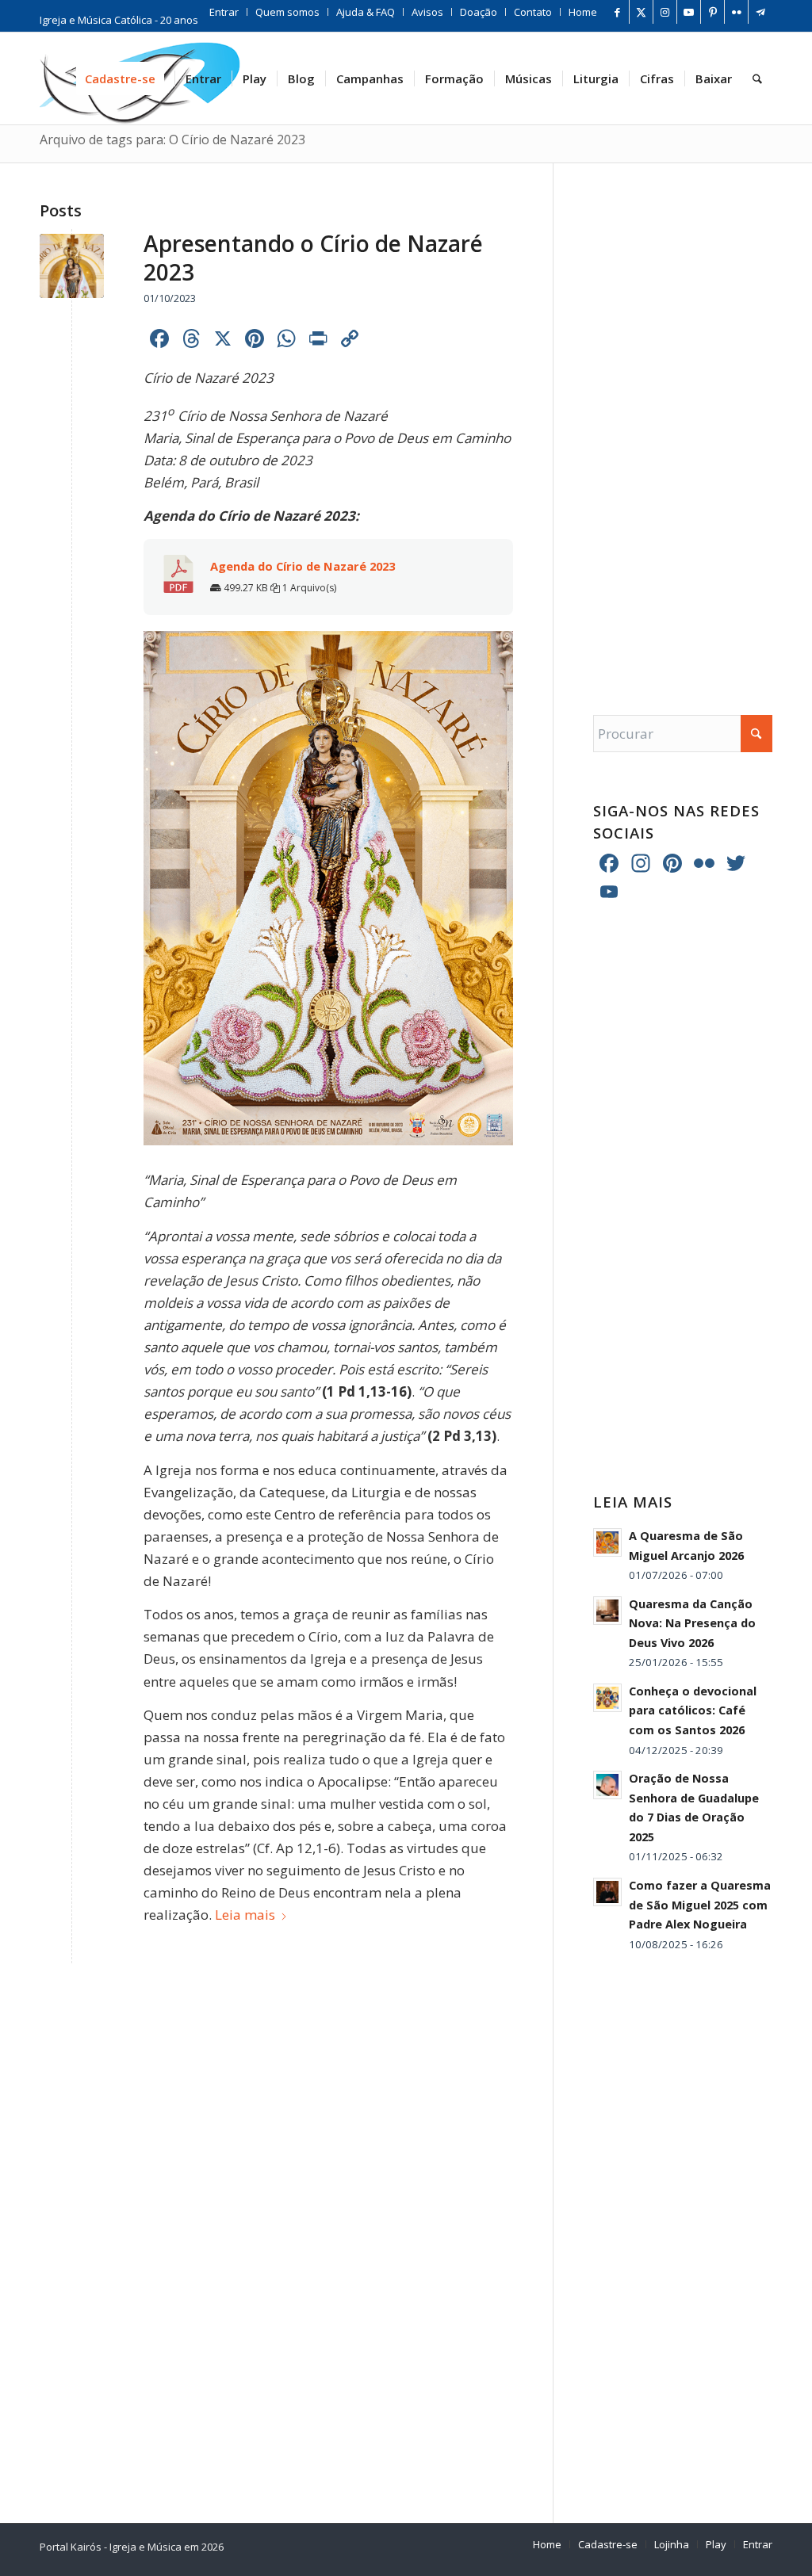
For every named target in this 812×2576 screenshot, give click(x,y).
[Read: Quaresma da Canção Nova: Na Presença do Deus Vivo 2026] (607, 1611)
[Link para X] (641, 12)
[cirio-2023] (72, 266)
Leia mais (245, 1915)
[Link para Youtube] (689, 12)
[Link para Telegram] (760, 12)
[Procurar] (757, 78)
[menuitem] (224, 12)
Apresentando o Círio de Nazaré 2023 (313, 258)
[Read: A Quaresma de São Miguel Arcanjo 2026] (607, 1542)
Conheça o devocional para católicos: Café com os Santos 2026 (693, 1710)
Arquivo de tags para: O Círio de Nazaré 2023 (172, 140)
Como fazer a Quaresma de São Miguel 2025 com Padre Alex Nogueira (700, 1905)
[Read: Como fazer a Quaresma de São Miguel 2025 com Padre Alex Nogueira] (607, 1892)
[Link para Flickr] (736, 12)
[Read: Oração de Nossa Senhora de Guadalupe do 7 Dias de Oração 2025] (607, 1785)
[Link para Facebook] (617, 12)
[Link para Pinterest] (712, 12)
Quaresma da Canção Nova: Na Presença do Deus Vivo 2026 (692, 1623)
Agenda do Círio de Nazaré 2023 (303, 566)
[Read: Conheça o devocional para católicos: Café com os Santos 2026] (607, 1698)
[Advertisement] (683, 423)
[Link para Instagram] (665, 12)
